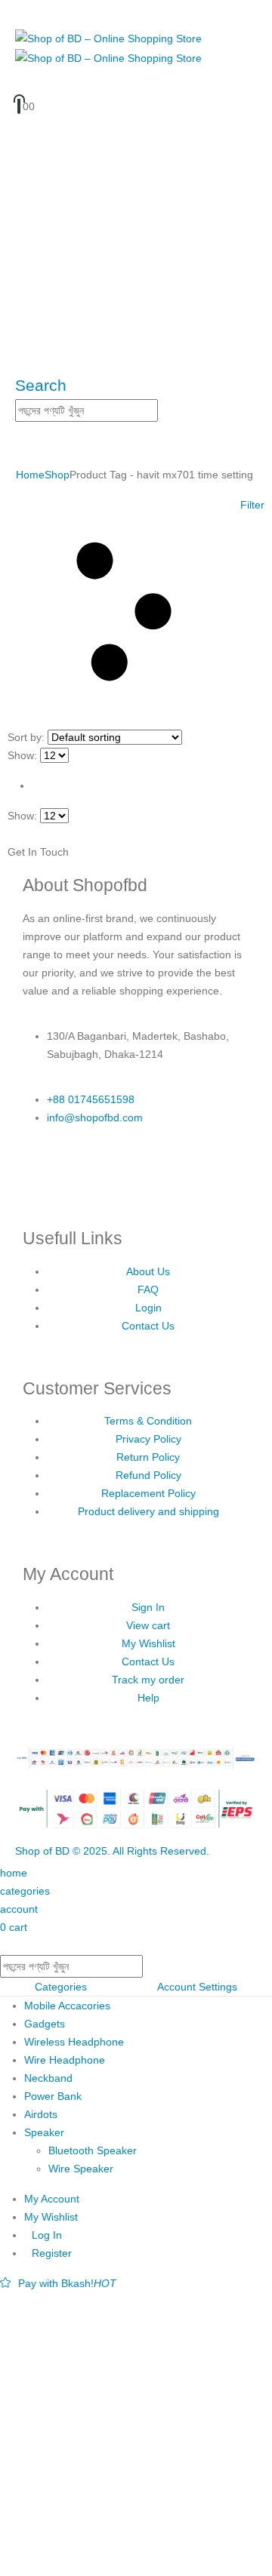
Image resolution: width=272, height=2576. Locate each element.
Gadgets (45, 2024)
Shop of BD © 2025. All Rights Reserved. (112, 1851)
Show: (22, 755)
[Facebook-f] (42, 1173)
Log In (47, 2235)
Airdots (41, 2114)
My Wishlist (51, 2217)
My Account (52, 2199)
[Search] (166, 411)
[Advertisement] (136, 2434)
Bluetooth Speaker (93, 2150)
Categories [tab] (61, 1987)
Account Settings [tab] (197, 1987)
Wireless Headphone (74, 2042)
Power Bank (53, 2096)
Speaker (44, 2132)
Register (52, 2253)
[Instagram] (82, 1173)
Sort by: (26, 737)
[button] (41, 385)
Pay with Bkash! (67, 2283)
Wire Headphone (65, 2060)
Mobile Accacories (67, 2006)
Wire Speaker (81, 2169)
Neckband (48, 2078)
